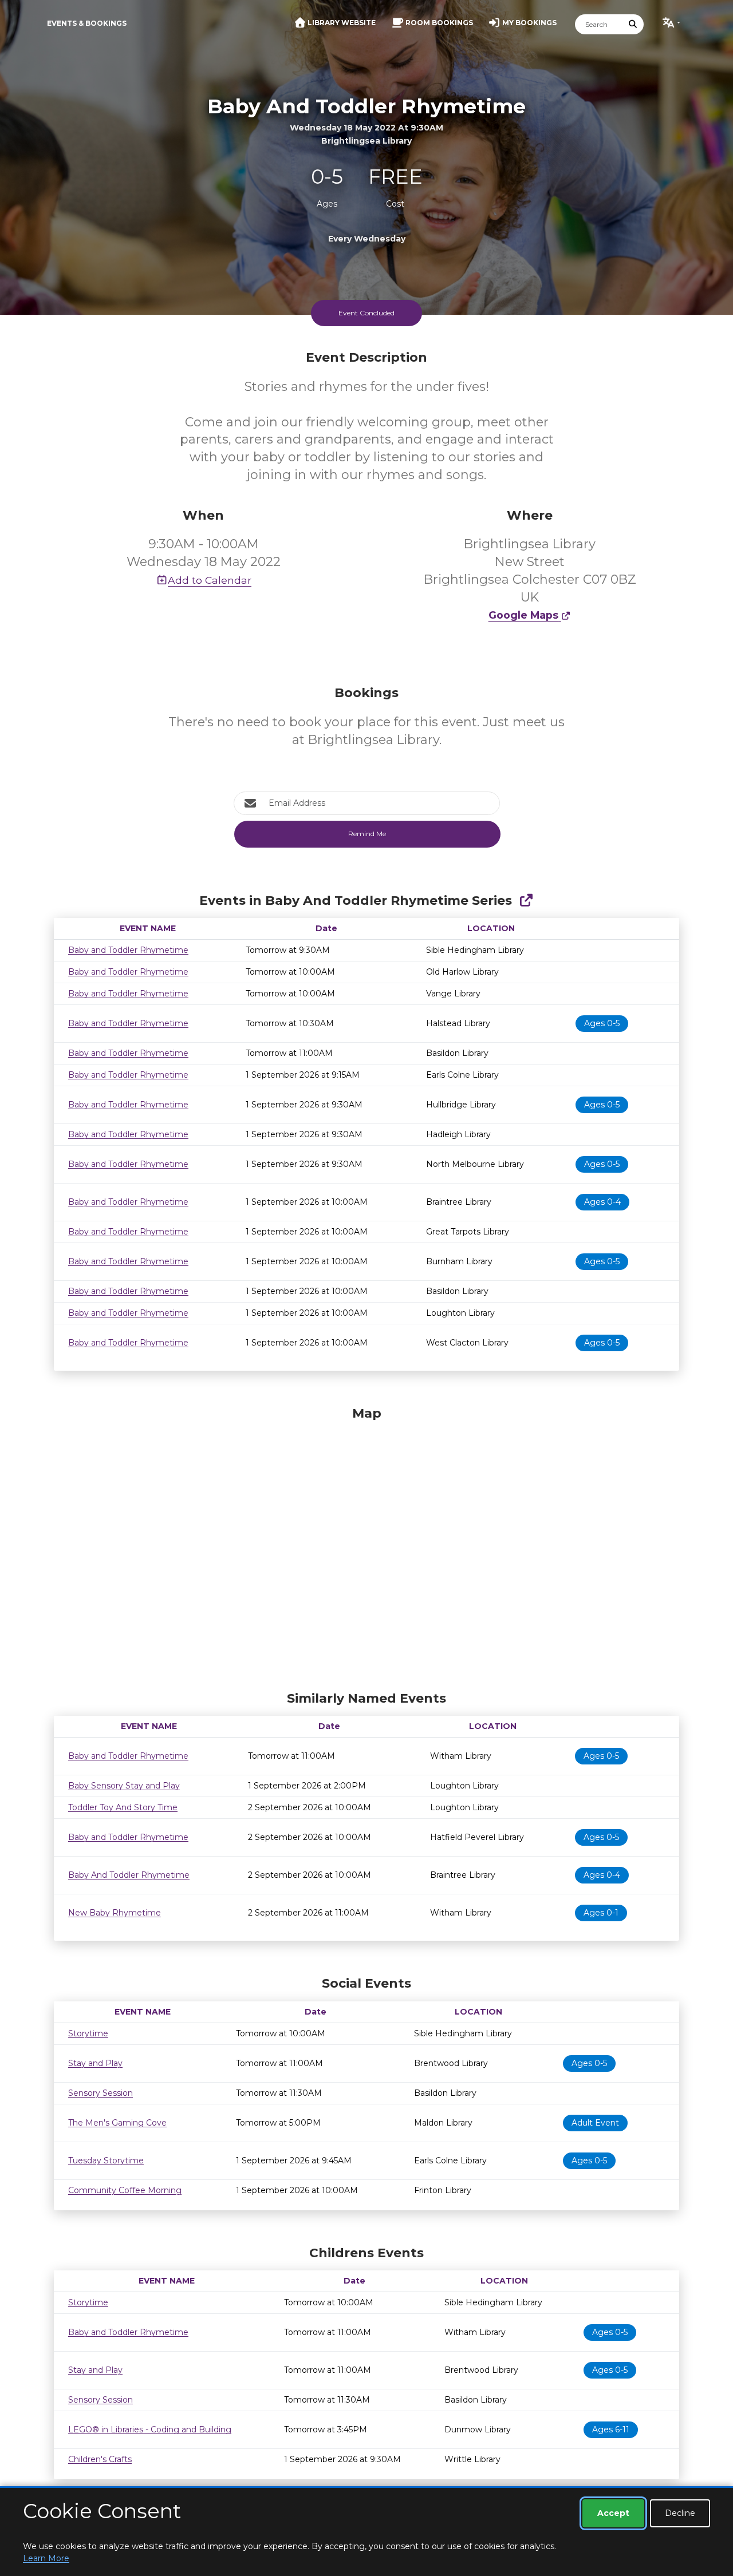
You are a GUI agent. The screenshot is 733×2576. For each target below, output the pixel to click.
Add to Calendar (210, 580)
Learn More (46, 2558)
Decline (680, 2513)
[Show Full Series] (526, 901)
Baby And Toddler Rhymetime (129, 1875)
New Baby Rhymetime (115, 1913)
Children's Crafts (100, 2459)
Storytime (88, 2033)
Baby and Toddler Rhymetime (128, 950)
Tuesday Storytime (106, 2160)
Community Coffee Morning (125, 2190)
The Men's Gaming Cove (117, 2123)
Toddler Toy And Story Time (123, 1807)
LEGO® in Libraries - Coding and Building (150, 2429)
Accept (613, 2513)
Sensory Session (101, 2093)
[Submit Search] (633, 24)
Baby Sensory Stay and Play (124, 1786)
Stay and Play (95, 2063)
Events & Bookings (87, 23)
